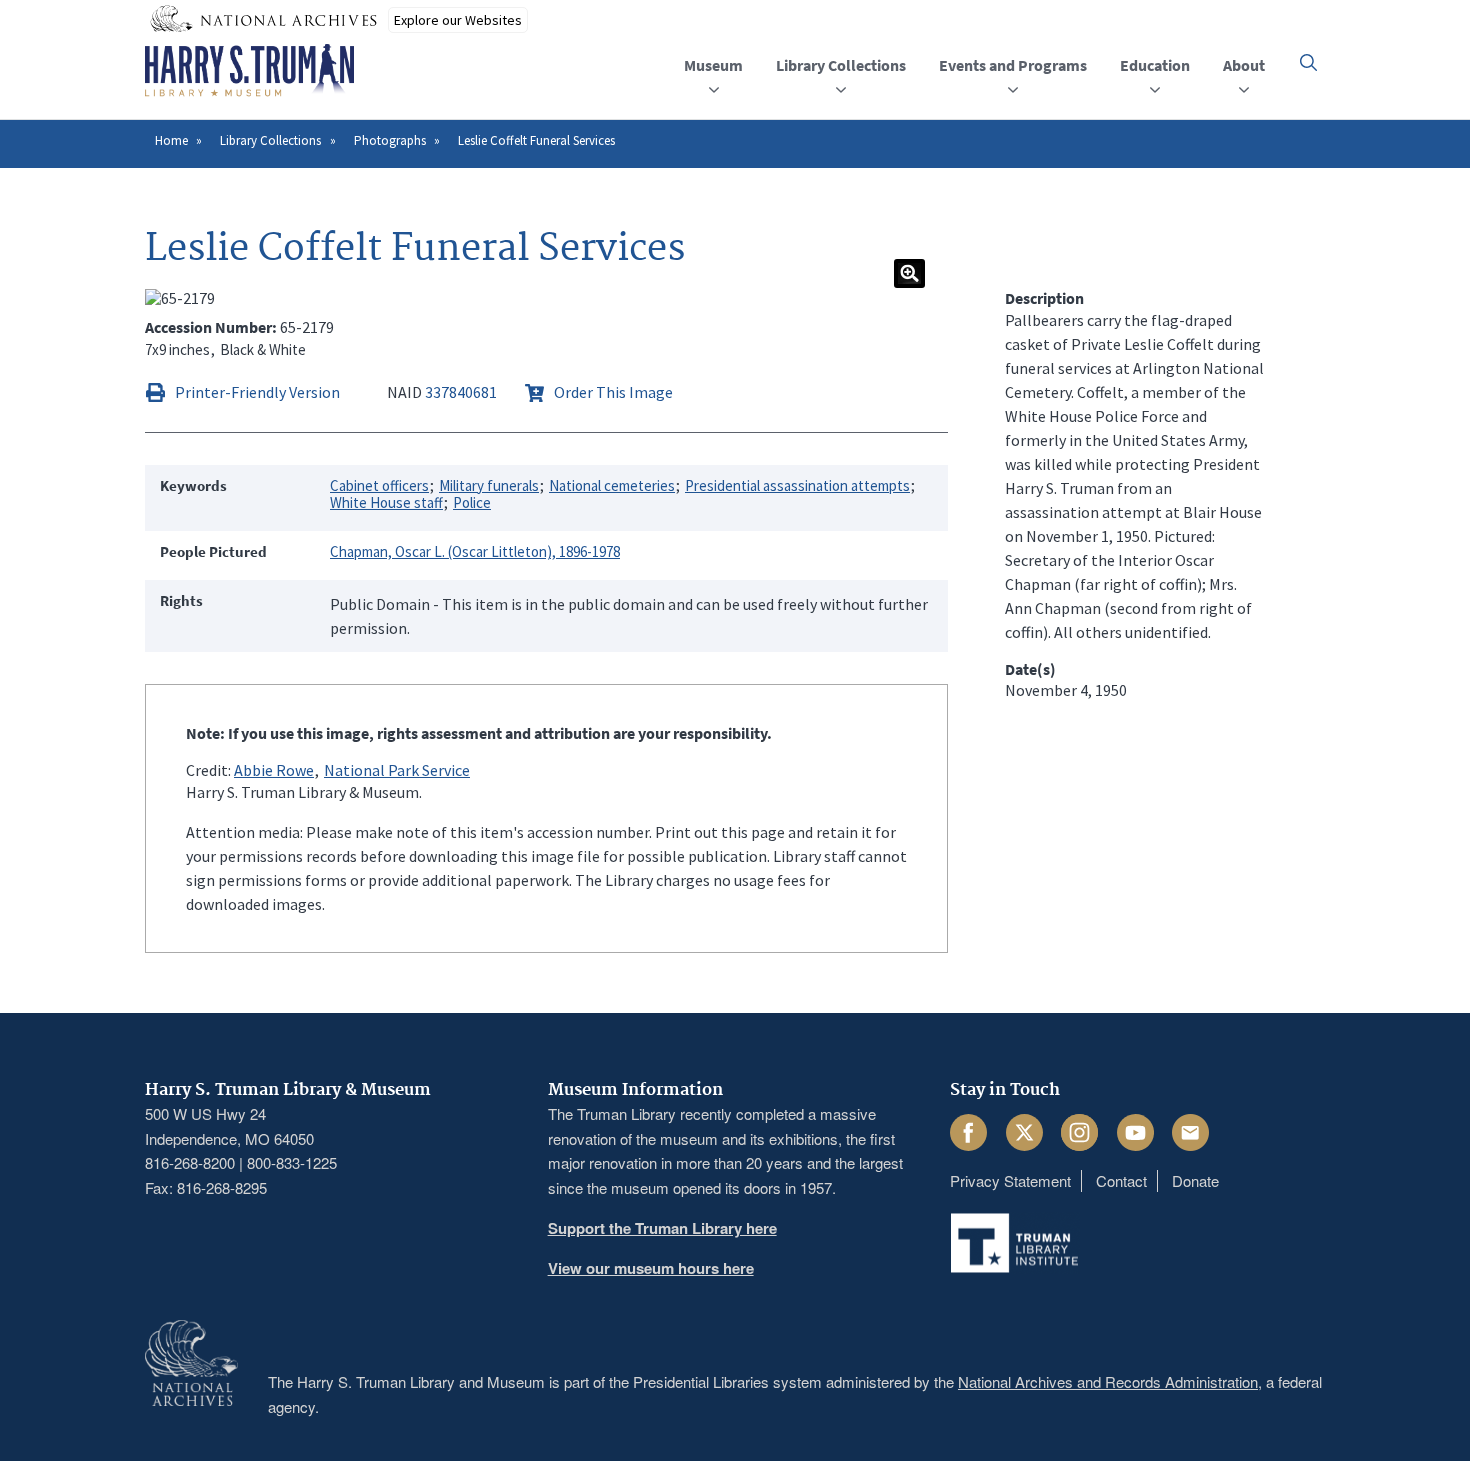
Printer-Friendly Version (257, 392)
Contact (1121, 1180)
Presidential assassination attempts (797, 485)
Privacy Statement (1010, 1180)
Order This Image (613, 392)
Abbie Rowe (274, 770)
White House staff (386, 502)
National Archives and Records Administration (1108, 1381)
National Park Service (397, 770)
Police (472, 502)
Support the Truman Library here (662, 1228)
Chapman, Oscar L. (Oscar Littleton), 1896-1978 (475, 551)
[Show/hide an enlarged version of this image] (909, 273)
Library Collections (270, 140)
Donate (1195, 1180)
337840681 (461, 392)
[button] (1308, 62)
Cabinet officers (379, 485)
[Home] (249, 71)
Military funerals (489, 485)
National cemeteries (612, 485)
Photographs (390, 140)
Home (171, 140)
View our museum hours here (651, 1268)
